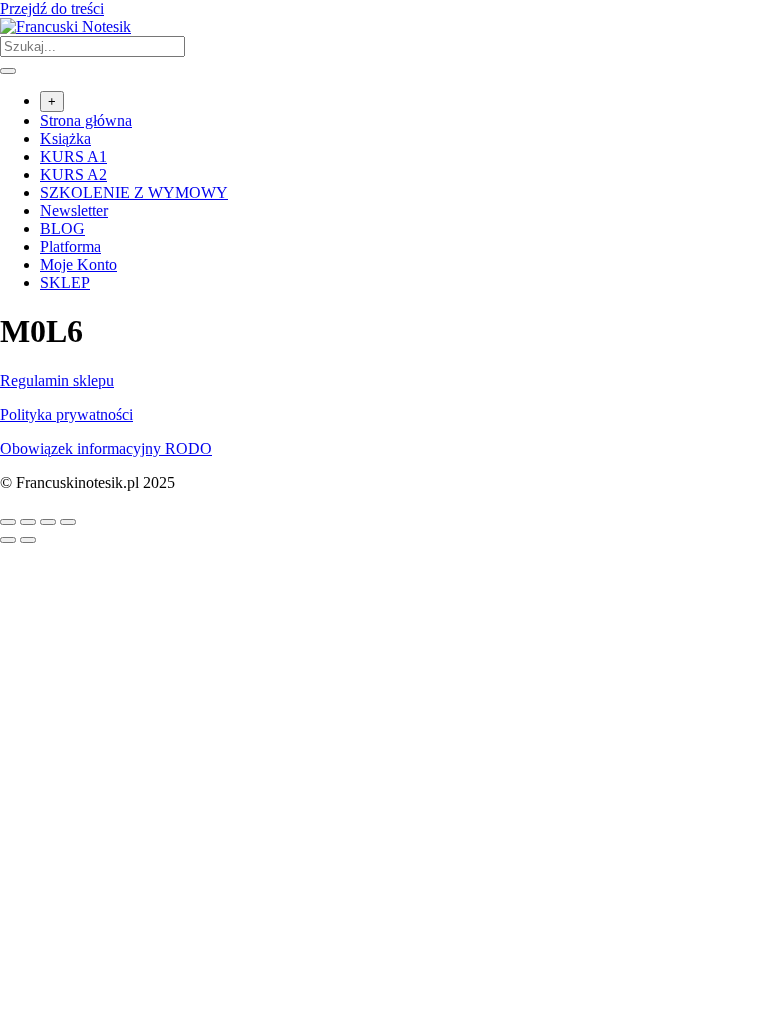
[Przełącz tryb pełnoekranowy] (28, 522)
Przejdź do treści (52, 8)
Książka (65, 138)
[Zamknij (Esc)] (68, 522)
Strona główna (86, 120)
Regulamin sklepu (57, 380)
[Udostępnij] (48, 522)
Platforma (70, 246)
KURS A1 (73, 156)
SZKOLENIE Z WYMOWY (134, 192)
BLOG (62, 228)
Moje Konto (78, 264)
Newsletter (74, 210)
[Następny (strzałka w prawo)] (28, 540)
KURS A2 (73, 174)
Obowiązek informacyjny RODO (106, 448)
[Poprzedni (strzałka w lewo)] (8, 540)
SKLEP (65, 282)
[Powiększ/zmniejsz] (8, 522)
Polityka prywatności (66, 414)
